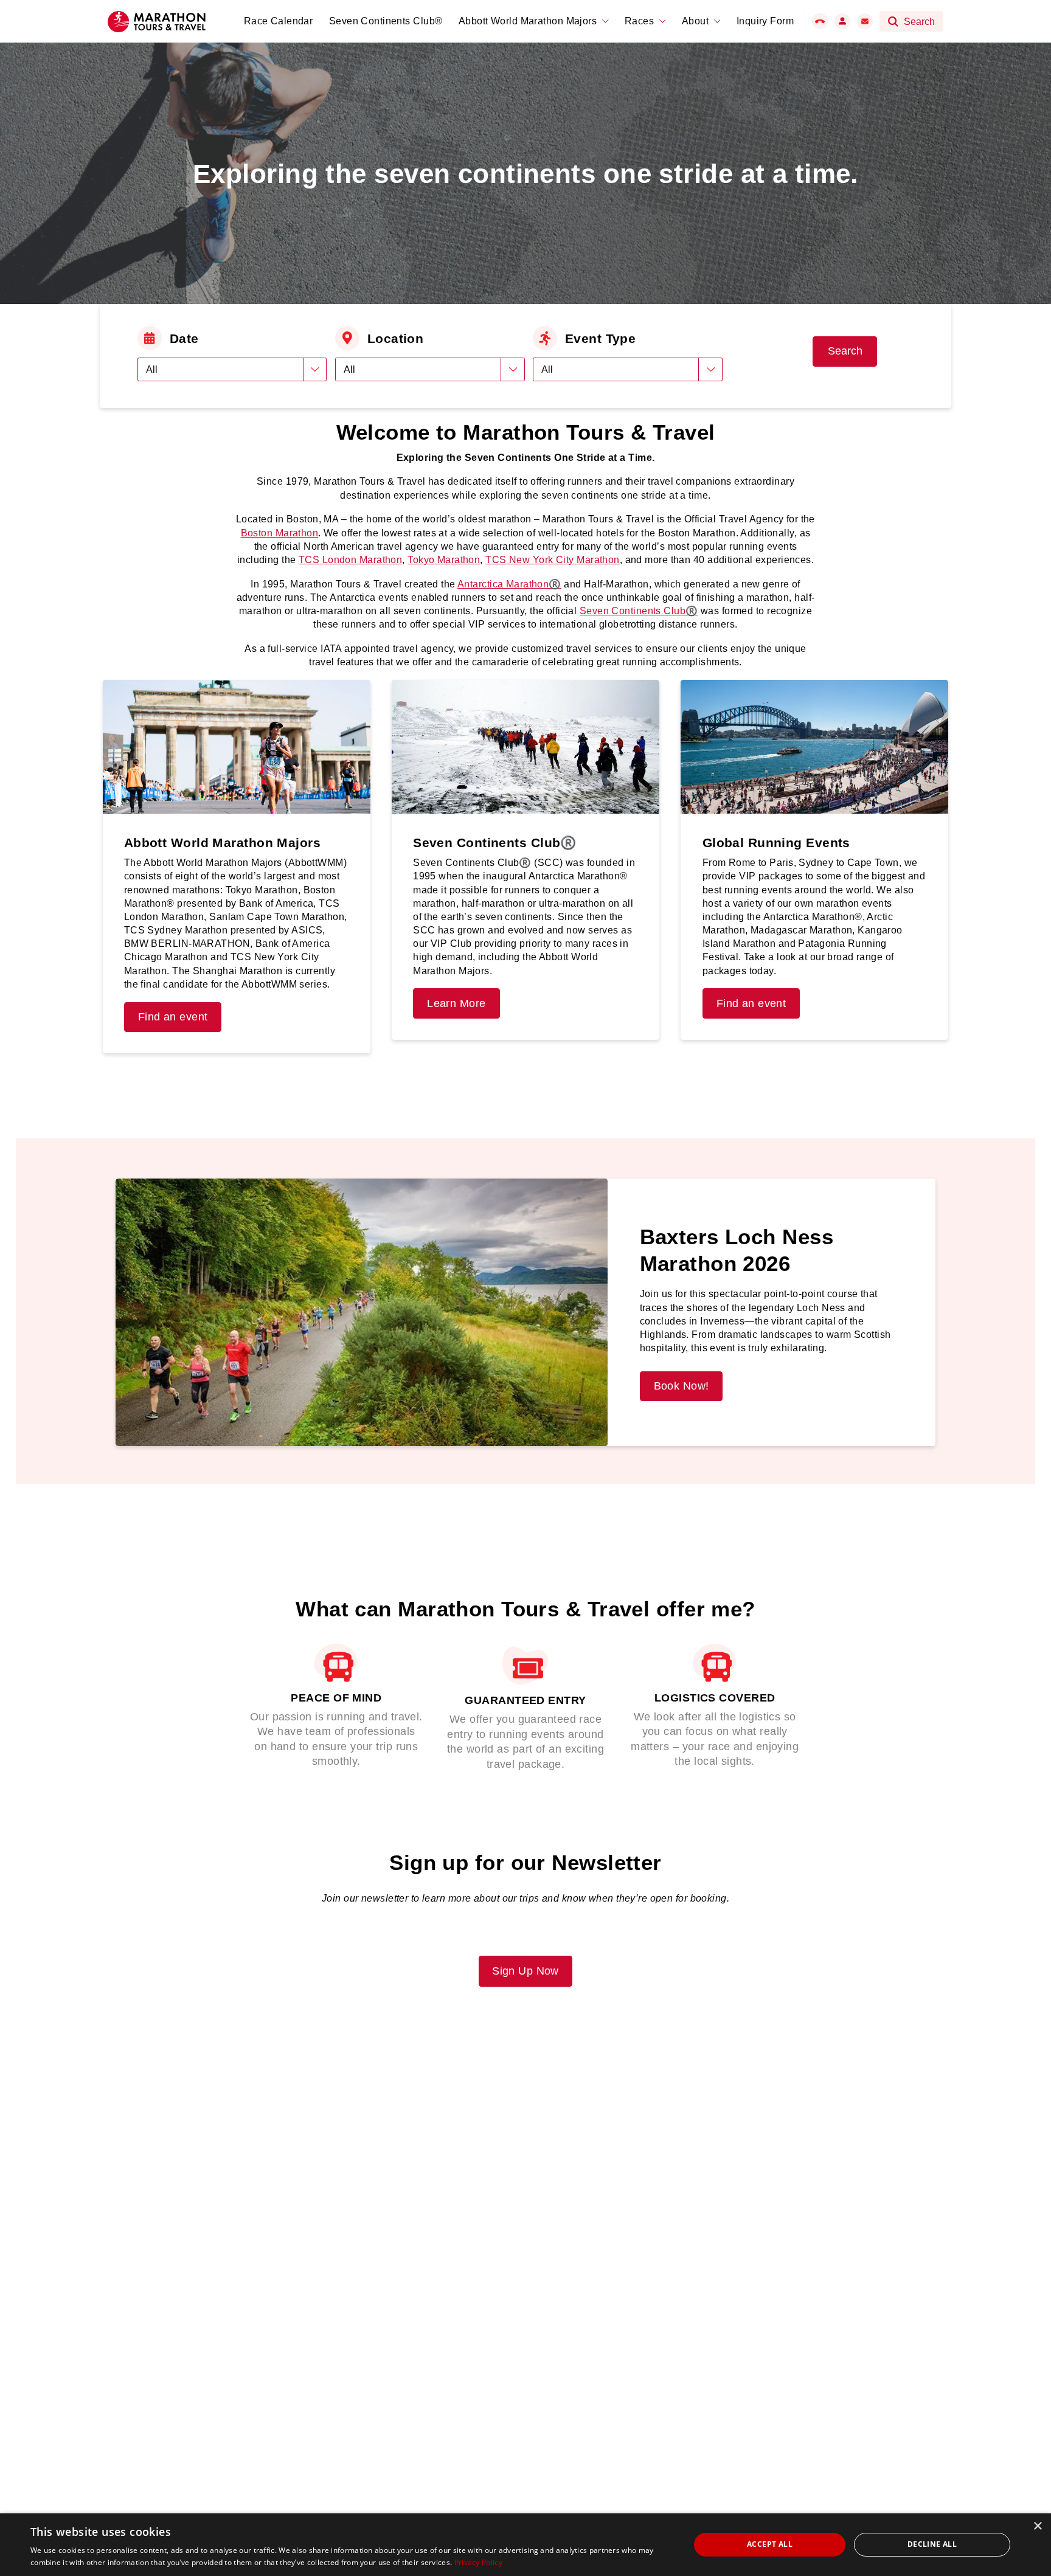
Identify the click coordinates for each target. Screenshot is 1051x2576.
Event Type (600, 338)
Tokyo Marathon (444, 560)
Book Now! (682, 1386)
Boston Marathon (280, 533)
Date (184, 338)
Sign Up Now (525, 1971)
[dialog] (525, 2545)
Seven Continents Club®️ (639, 611)
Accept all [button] (770, 2544)
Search (845, 351)
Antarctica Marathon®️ (509, 584)
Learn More (456, 1003)
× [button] (1037, 2526)
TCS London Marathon (350, 560)
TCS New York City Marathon (552, 560)
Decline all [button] (932, 2544)
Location (396, 338)
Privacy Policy (478, 2562)
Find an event (173, 1017)
